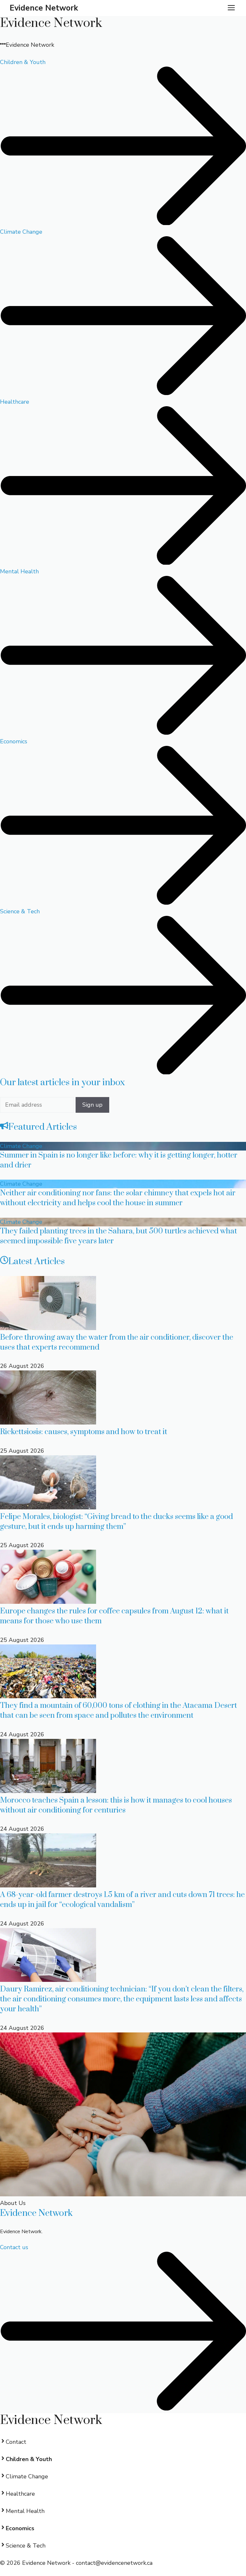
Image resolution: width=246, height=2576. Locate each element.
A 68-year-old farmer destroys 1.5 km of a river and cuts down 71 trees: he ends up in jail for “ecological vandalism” (122, 1900)
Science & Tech (26, 2546)
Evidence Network (44, 8)
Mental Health (25, 2511)
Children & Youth (29, 2459)
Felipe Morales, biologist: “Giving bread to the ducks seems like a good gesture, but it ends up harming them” (116, 1522)
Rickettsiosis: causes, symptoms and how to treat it (84, 1432)
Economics (20, 2528)
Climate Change (21, 1146)
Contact (16, 2442)
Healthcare (20, 2494)
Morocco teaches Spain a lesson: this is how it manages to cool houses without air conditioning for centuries (116, 1805)
